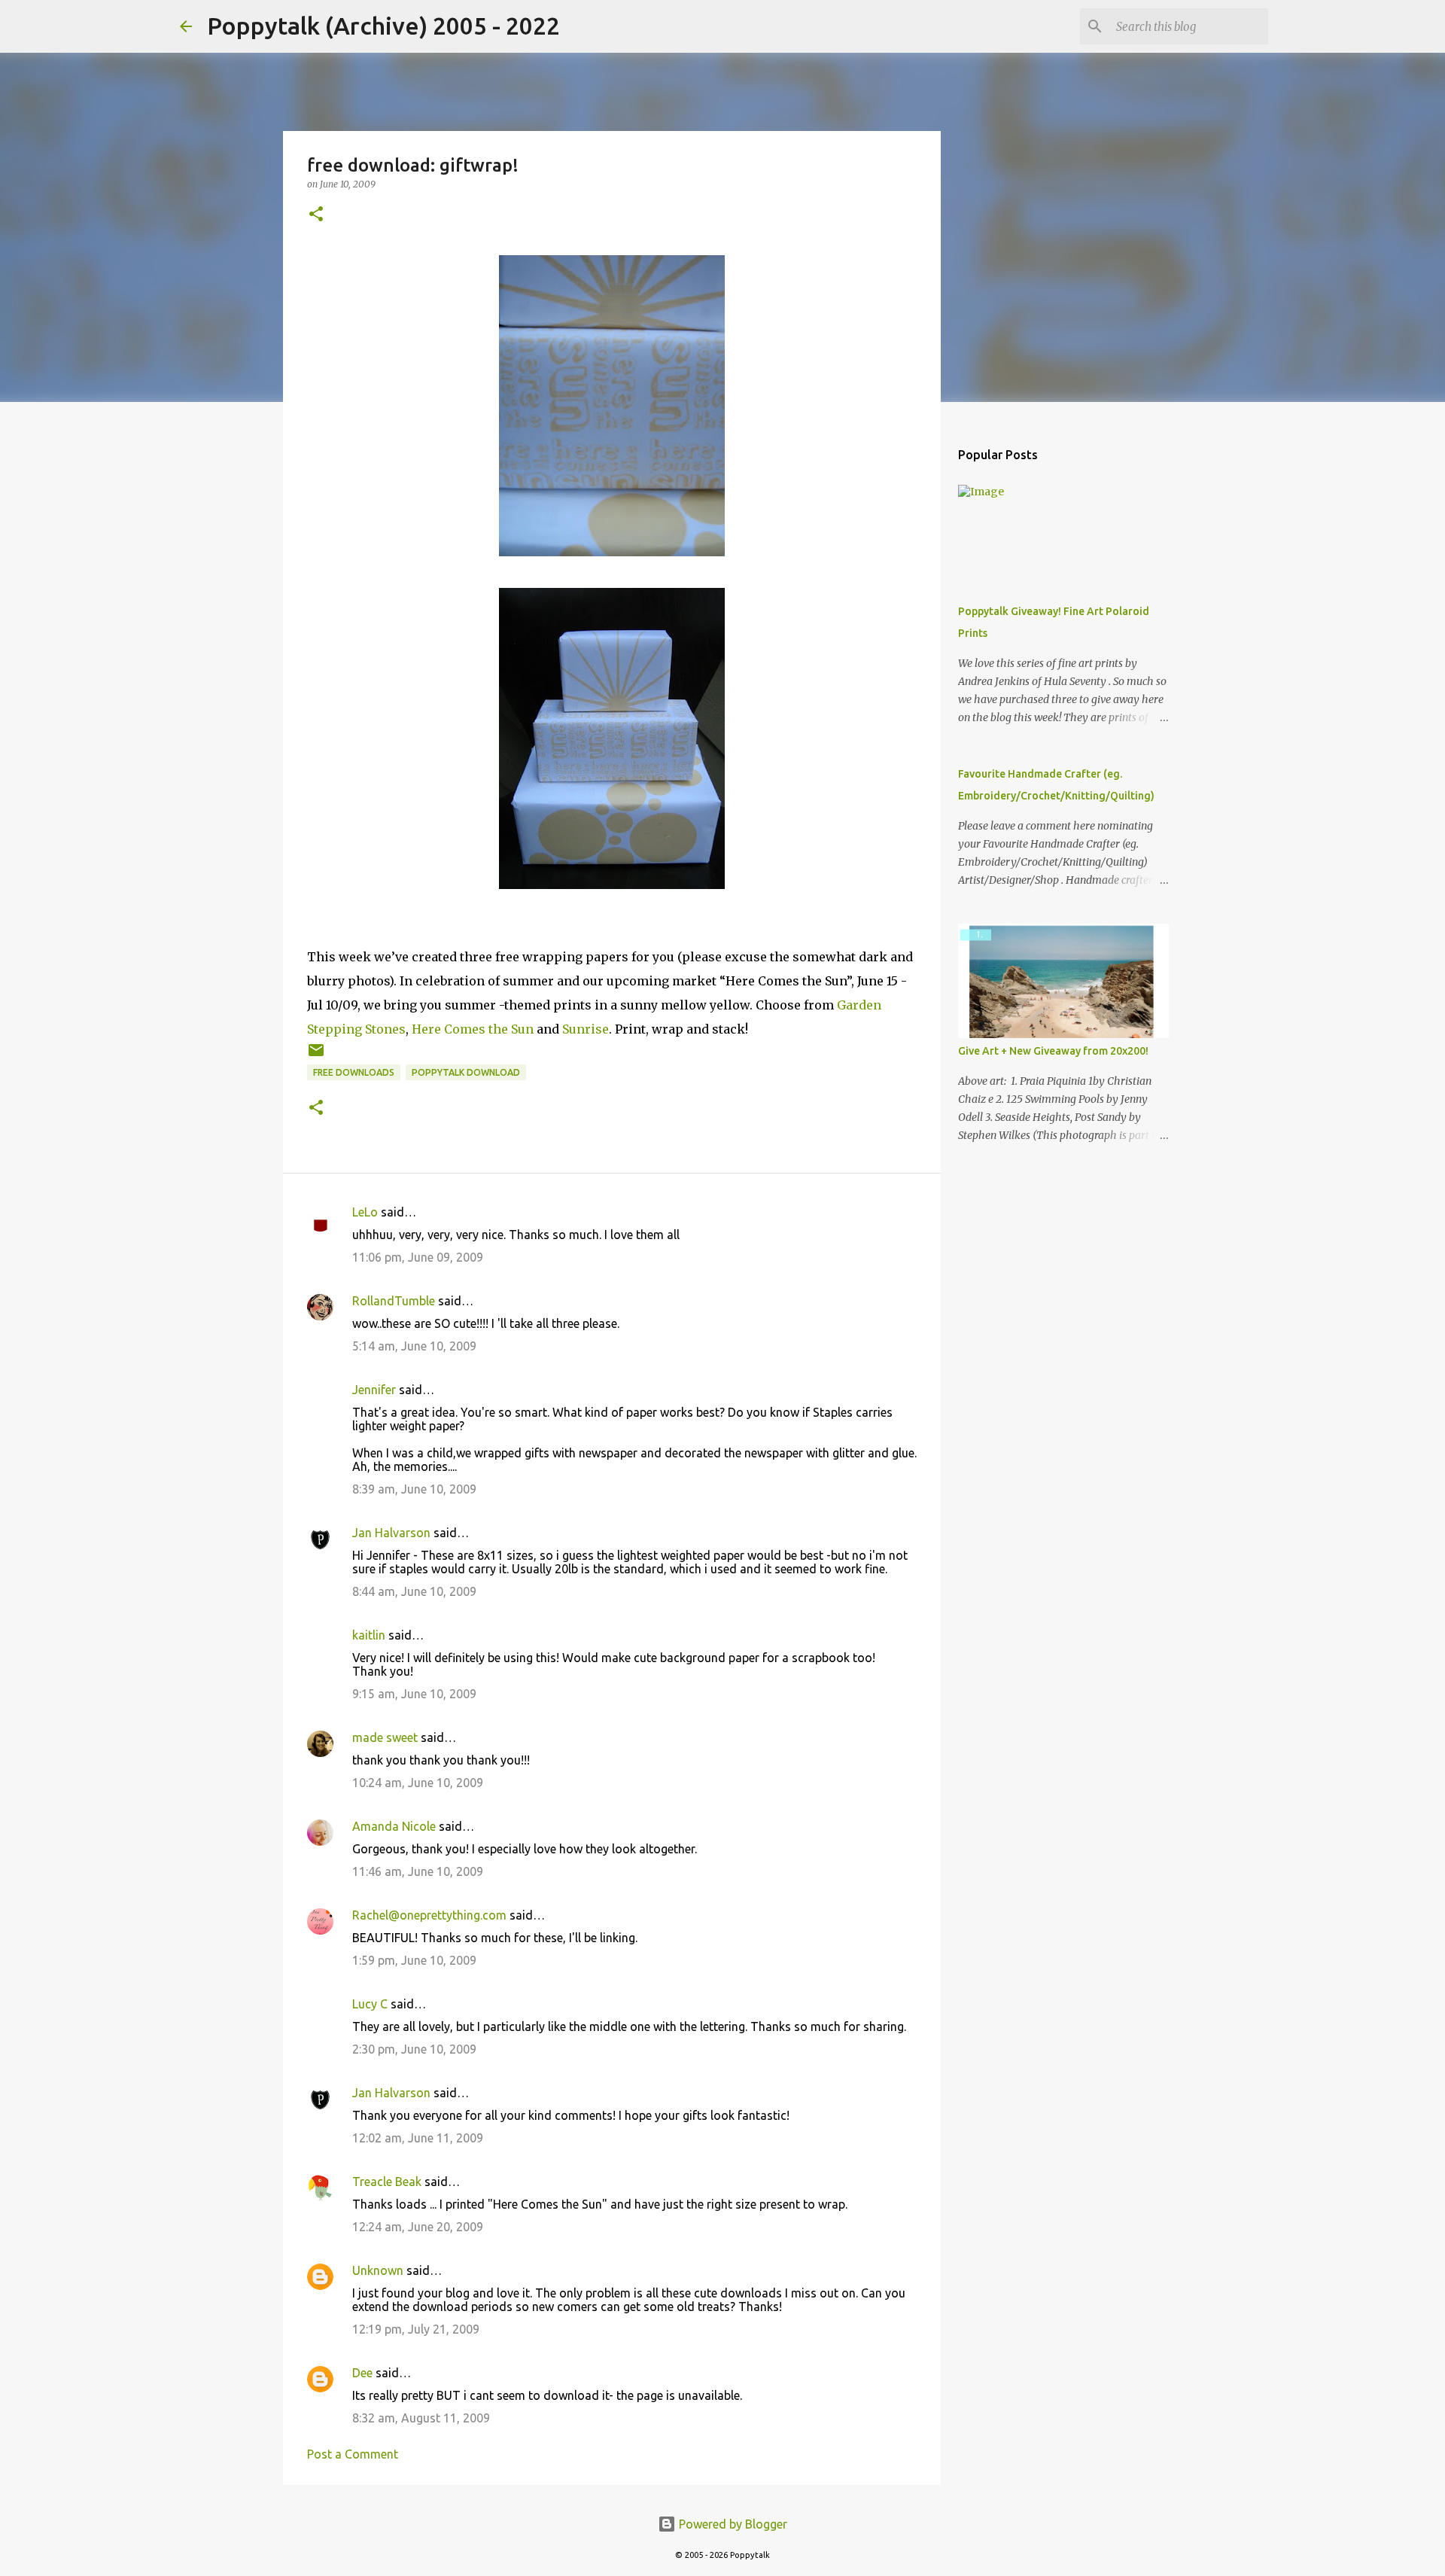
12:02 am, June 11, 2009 (418, 2138)
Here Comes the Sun (473, 1029)
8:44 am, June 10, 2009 (414, 1591)
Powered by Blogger (732, 2524)
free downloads (354, 1072)
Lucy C (370, 2004)
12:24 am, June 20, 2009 (418, 2227)
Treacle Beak (387, 2182)
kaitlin (369, 1635)
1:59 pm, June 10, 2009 (414, 1960)
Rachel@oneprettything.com (429, 1915)
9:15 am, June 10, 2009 (414, 1694)
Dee (362, 2373)
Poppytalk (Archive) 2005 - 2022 (383, 26)
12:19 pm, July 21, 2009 (416, 2329)
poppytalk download (466, 1072)
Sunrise (586, 1029)
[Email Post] (316, 1056)
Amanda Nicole (394, 1826)
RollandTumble (394, 1301)
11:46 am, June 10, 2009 (418, 1871)
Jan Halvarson (391, 1533)
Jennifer (374, 1390)
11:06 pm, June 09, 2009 (418, 1257)
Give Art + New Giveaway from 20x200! (1053, 1051)
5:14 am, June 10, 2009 (414, 1346)
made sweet (385, 1737)
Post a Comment (353, 2454)
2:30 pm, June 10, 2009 (414, 2049)
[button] (316, 215)
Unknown (378, 2270)
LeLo (365, 1212)
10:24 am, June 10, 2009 (418, 1783)
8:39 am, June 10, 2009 (414, 1489)
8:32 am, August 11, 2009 (421, 2418)
